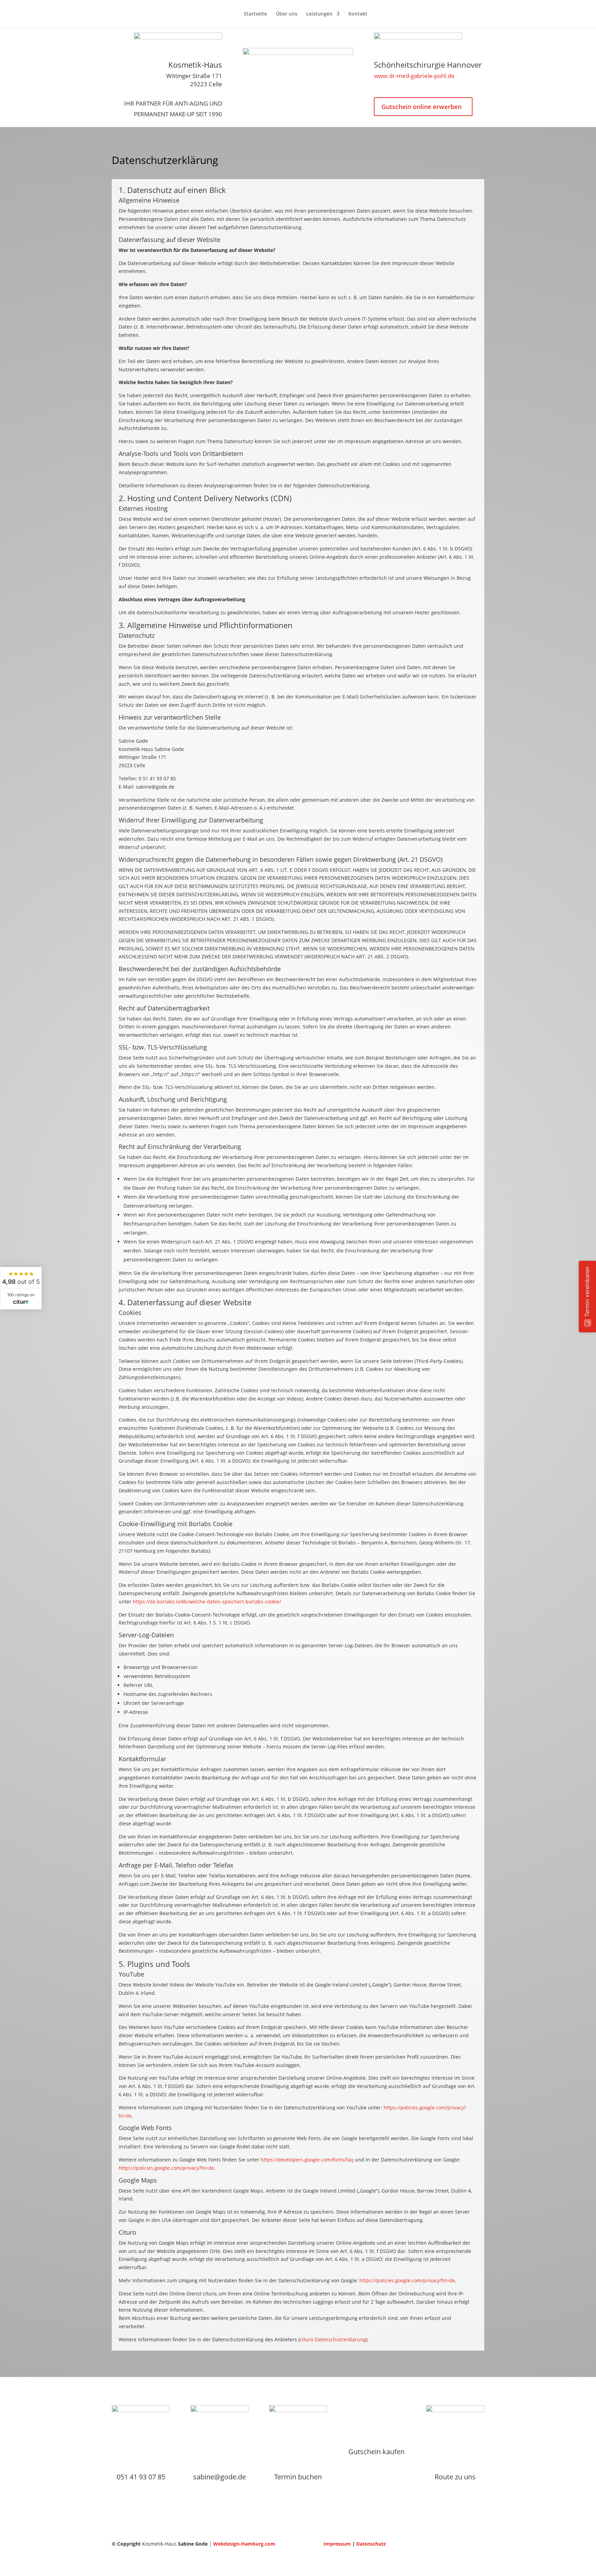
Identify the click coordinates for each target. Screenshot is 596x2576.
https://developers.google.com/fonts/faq (307, 2160)
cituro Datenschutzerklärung (333, 2339)
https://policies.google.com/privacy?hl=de (166, 2168)
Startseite (255, 14)
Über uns (287, 14)
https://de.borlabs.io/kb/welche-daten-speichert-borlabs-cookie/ (207, 1602)
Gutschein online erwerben (421, 107)
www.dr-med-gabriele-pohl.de (414, 76)
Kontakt (358, 14)
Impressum (337, 2544)
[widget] (21, 1288)
